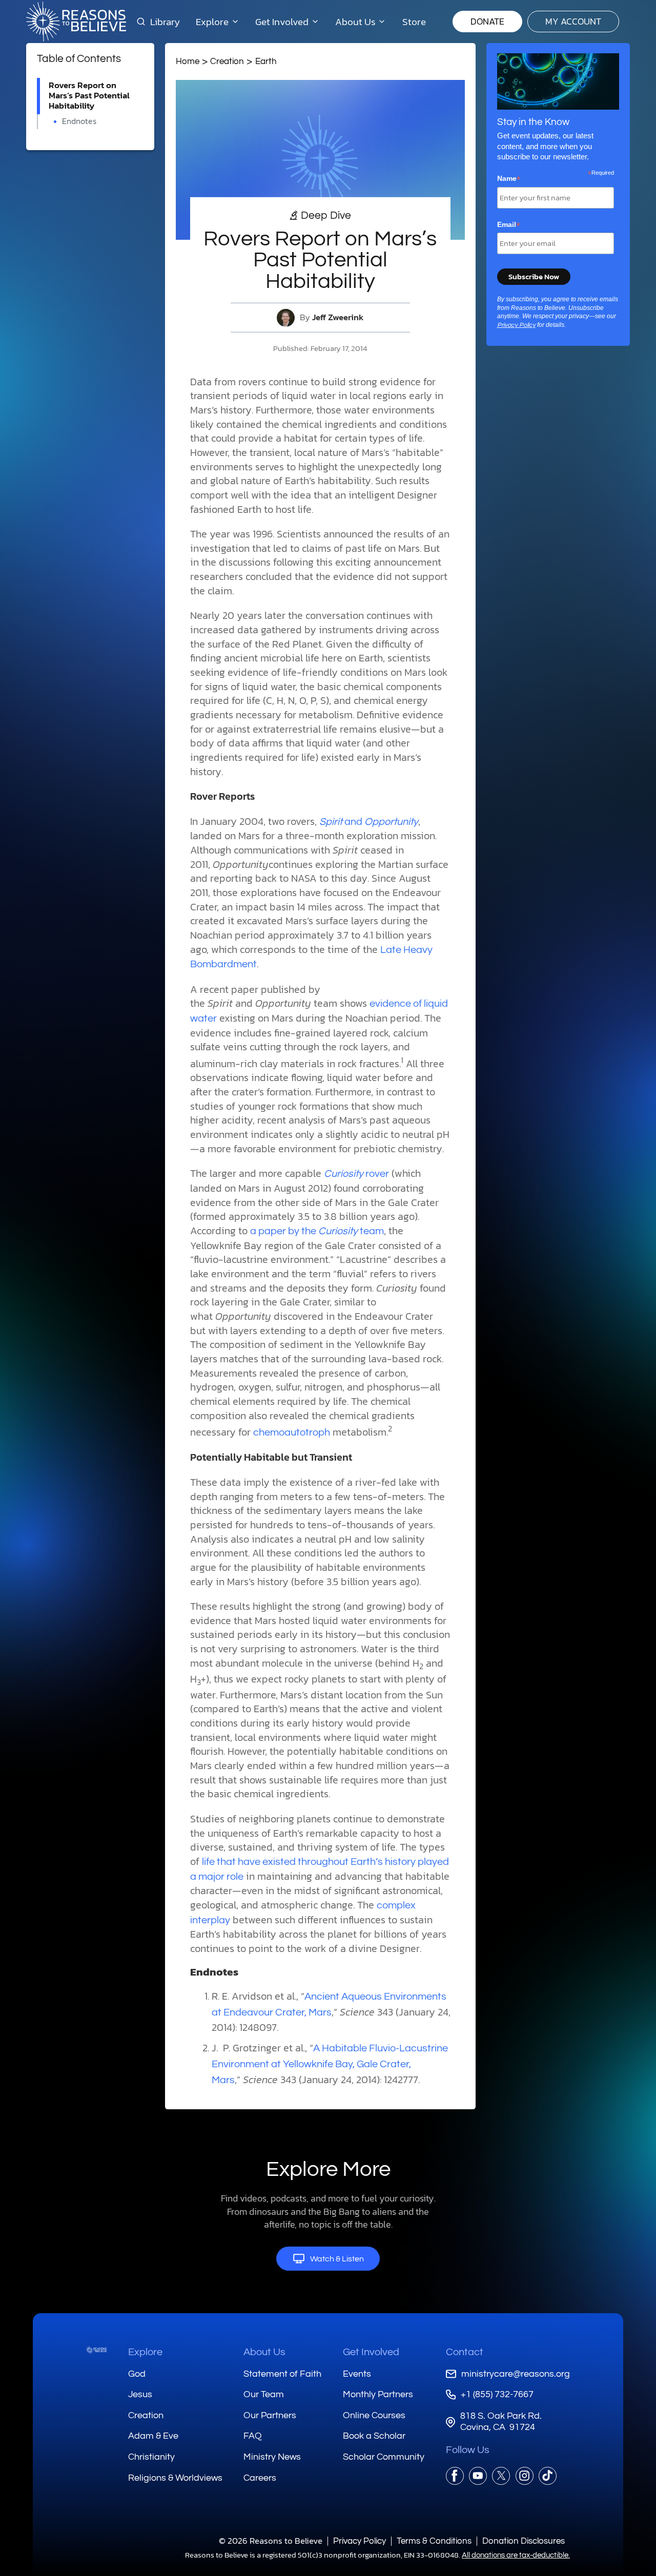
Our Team (264, 2394)
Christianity (151, 2457)
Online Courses (374, 2415)
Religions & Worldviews (175, 2478)
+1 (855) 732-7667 (497, 2394)
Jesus (140, 2394)
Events (357, 2374)
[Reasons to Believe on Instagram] (525, 2476)
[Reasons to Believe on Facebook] (455, 2476)
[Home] (96, 2350)
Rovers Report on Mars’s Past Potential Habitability (89, 96)
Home (188, 61)
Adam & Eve (153, 2436)
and (369, 822)
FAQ (253, 2436)
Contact (465, 2352)
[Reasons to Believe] (76, 22)
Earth (266, 61)
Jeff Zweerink (338, 317)
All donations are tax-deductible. (516, 2555)
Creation (227, 61)
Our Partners (270, 2415)
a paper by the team (317, 1231)
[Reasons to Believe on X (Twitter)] (501, 2476)
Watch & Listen (337, 2259)
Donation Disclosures (524, 2541)
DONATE (487, 21)
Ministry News (272, 2457)
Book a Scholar (374, 2436)
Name (509, 179)
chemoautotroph (292, 1432)
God (137, 2374)
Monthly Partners (378, 2394)
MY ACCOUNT (573, 21)
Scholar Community (384, 2457)
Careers (260, 2478)
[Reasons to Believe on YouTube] (478, 2476)
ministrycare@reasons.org (516, 2374)
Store (414, 22)
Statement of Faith (282, 2374)
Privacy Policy (516, 325)
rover (356, 1174)
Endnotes (79, 121)
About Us (264, 2352)
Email (509, 225)
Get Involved (371, 2352)
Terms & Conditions (434, 2541)
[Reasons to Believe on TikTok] (548, 2476)
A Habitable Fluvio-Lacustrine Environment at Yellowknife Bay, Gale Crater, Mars (330, 2064)
